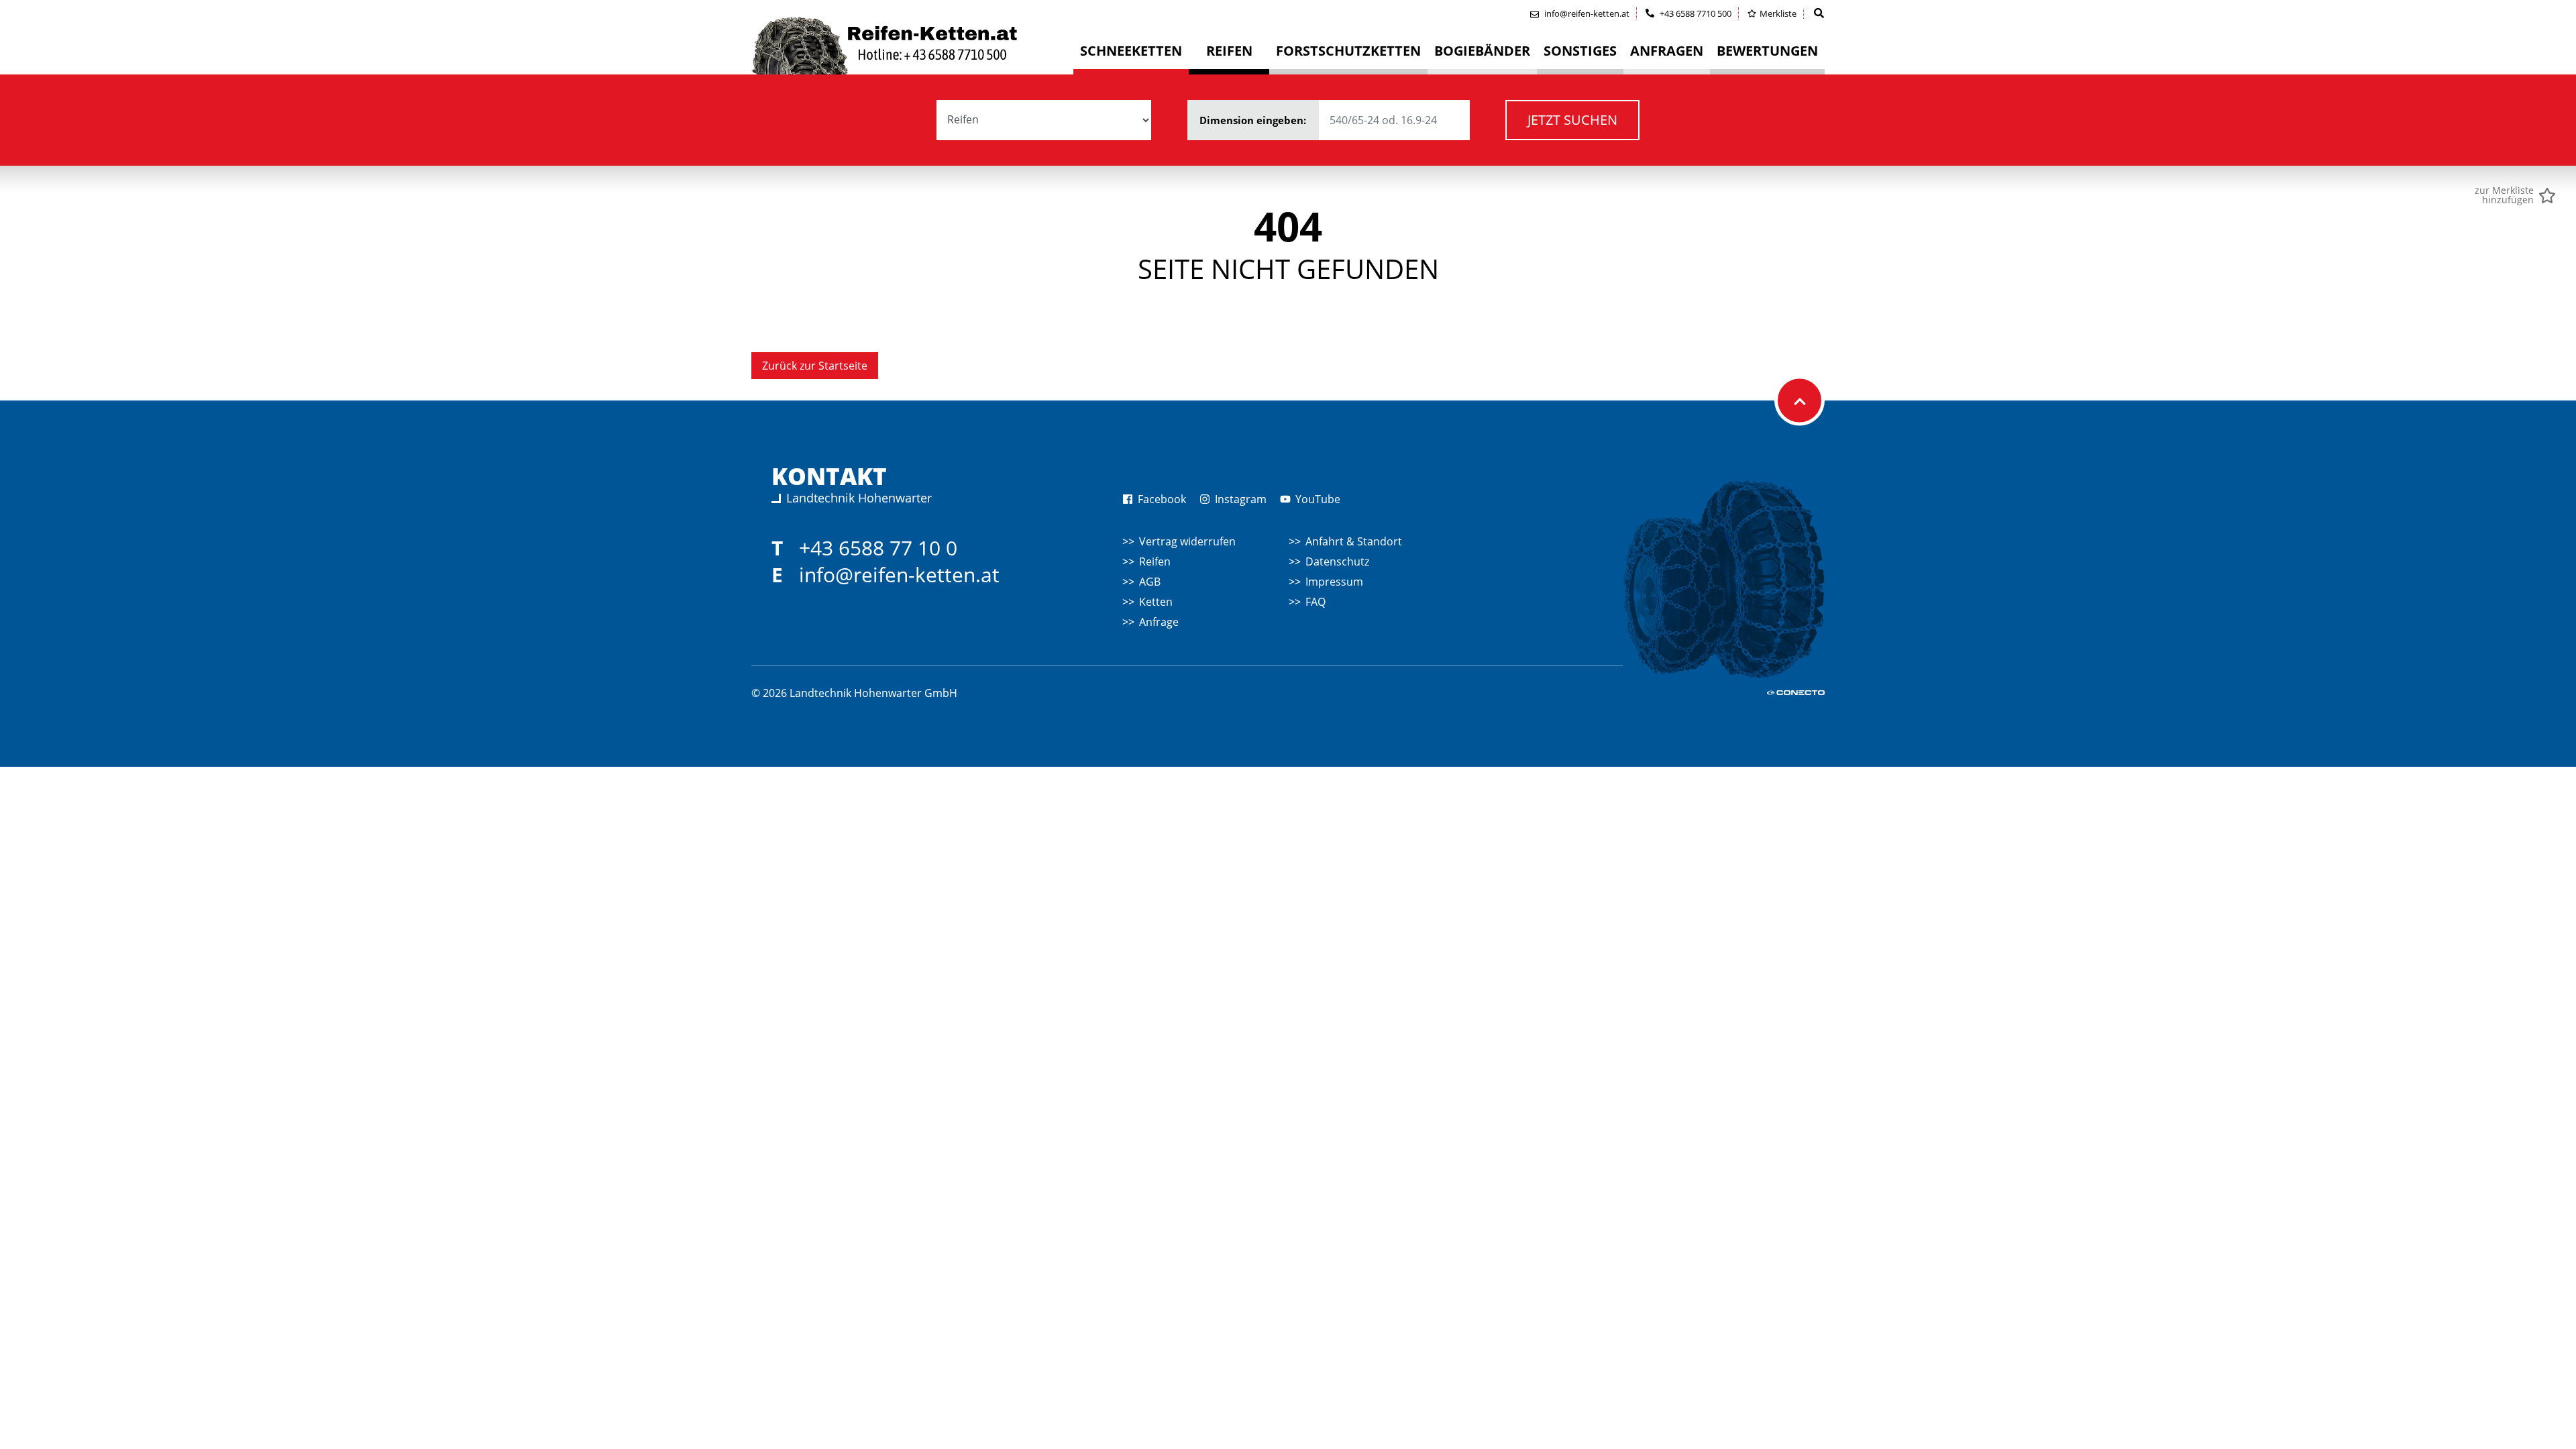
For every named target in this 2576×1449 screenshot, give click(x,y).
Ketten (1156, 602)
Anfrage (1159, 622)
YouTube (1317, 499)
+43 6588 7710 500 (1695, 13)
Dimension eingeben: (1254, 120)
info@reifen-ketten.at (899, 575)
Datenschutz (1337, 561)
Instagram (1239, 499)
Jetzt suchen (1572, 120)
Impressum (1334, 582)
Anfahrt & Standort (1354, 541)
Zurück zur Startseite (815, 366)
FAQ (1316, 602)
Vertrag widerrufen (1187, 541)
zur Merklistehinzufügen (2504, 195)
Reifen (1155, 561)
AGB (1150, 582)
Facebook (1161, 499)
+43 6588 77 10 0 (878, 548)
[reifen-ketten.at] (912, 46)
